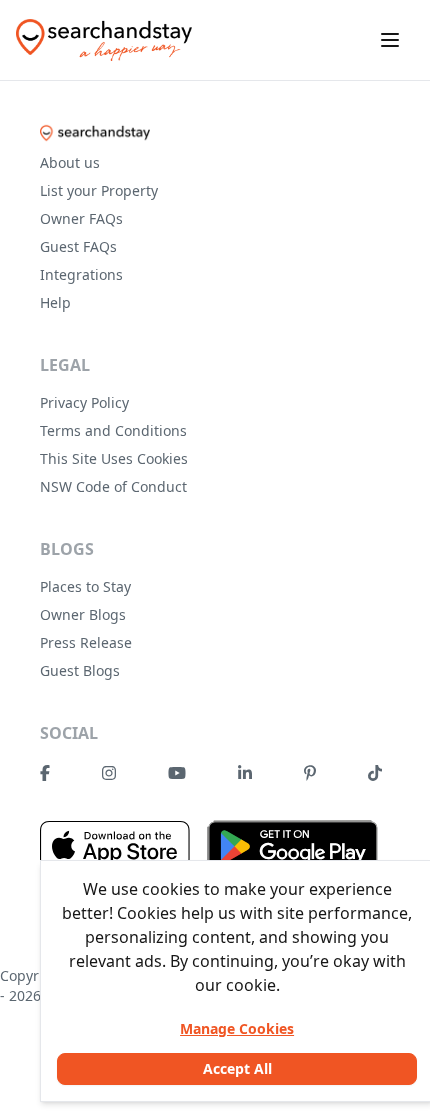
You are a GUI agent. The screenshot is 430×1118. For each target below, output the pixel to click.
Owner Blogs (83, 614)
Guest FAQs (78, 246)
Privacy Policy (84, 402)
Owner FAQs (81, 218)
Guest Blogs (80, 670)
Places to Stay (85, 586)
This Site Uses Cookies (114, 458)
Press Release (86, 642)
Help (55, 302)
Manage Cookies (237, 1028)
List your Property (99, 190)
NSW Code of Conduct (113, 486)
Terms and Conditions (113, 430)
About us (70, 162)
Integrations (81, 274)
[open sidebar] (390, 40)
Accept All (237, 1068)
